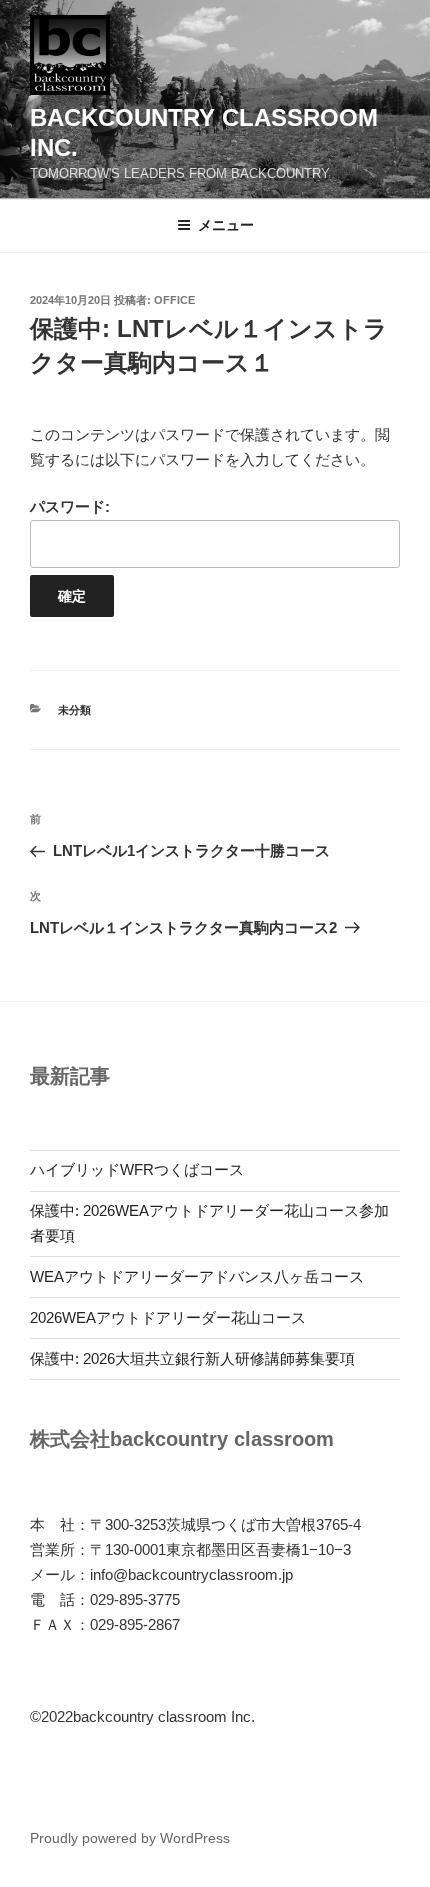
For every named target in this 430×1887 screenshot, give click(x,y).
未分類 (74, 710)
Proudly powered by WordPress (130, 1838)
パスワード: (70, 506)
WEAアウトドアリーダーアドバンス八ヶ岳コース (197, 1276)
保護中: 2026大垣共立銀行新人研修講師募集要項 (192, 1358)
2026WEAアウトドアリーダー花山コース (168, 1317)
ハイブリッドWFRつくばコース (137, 1169)
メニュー (226, 225)
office (174, 300)
